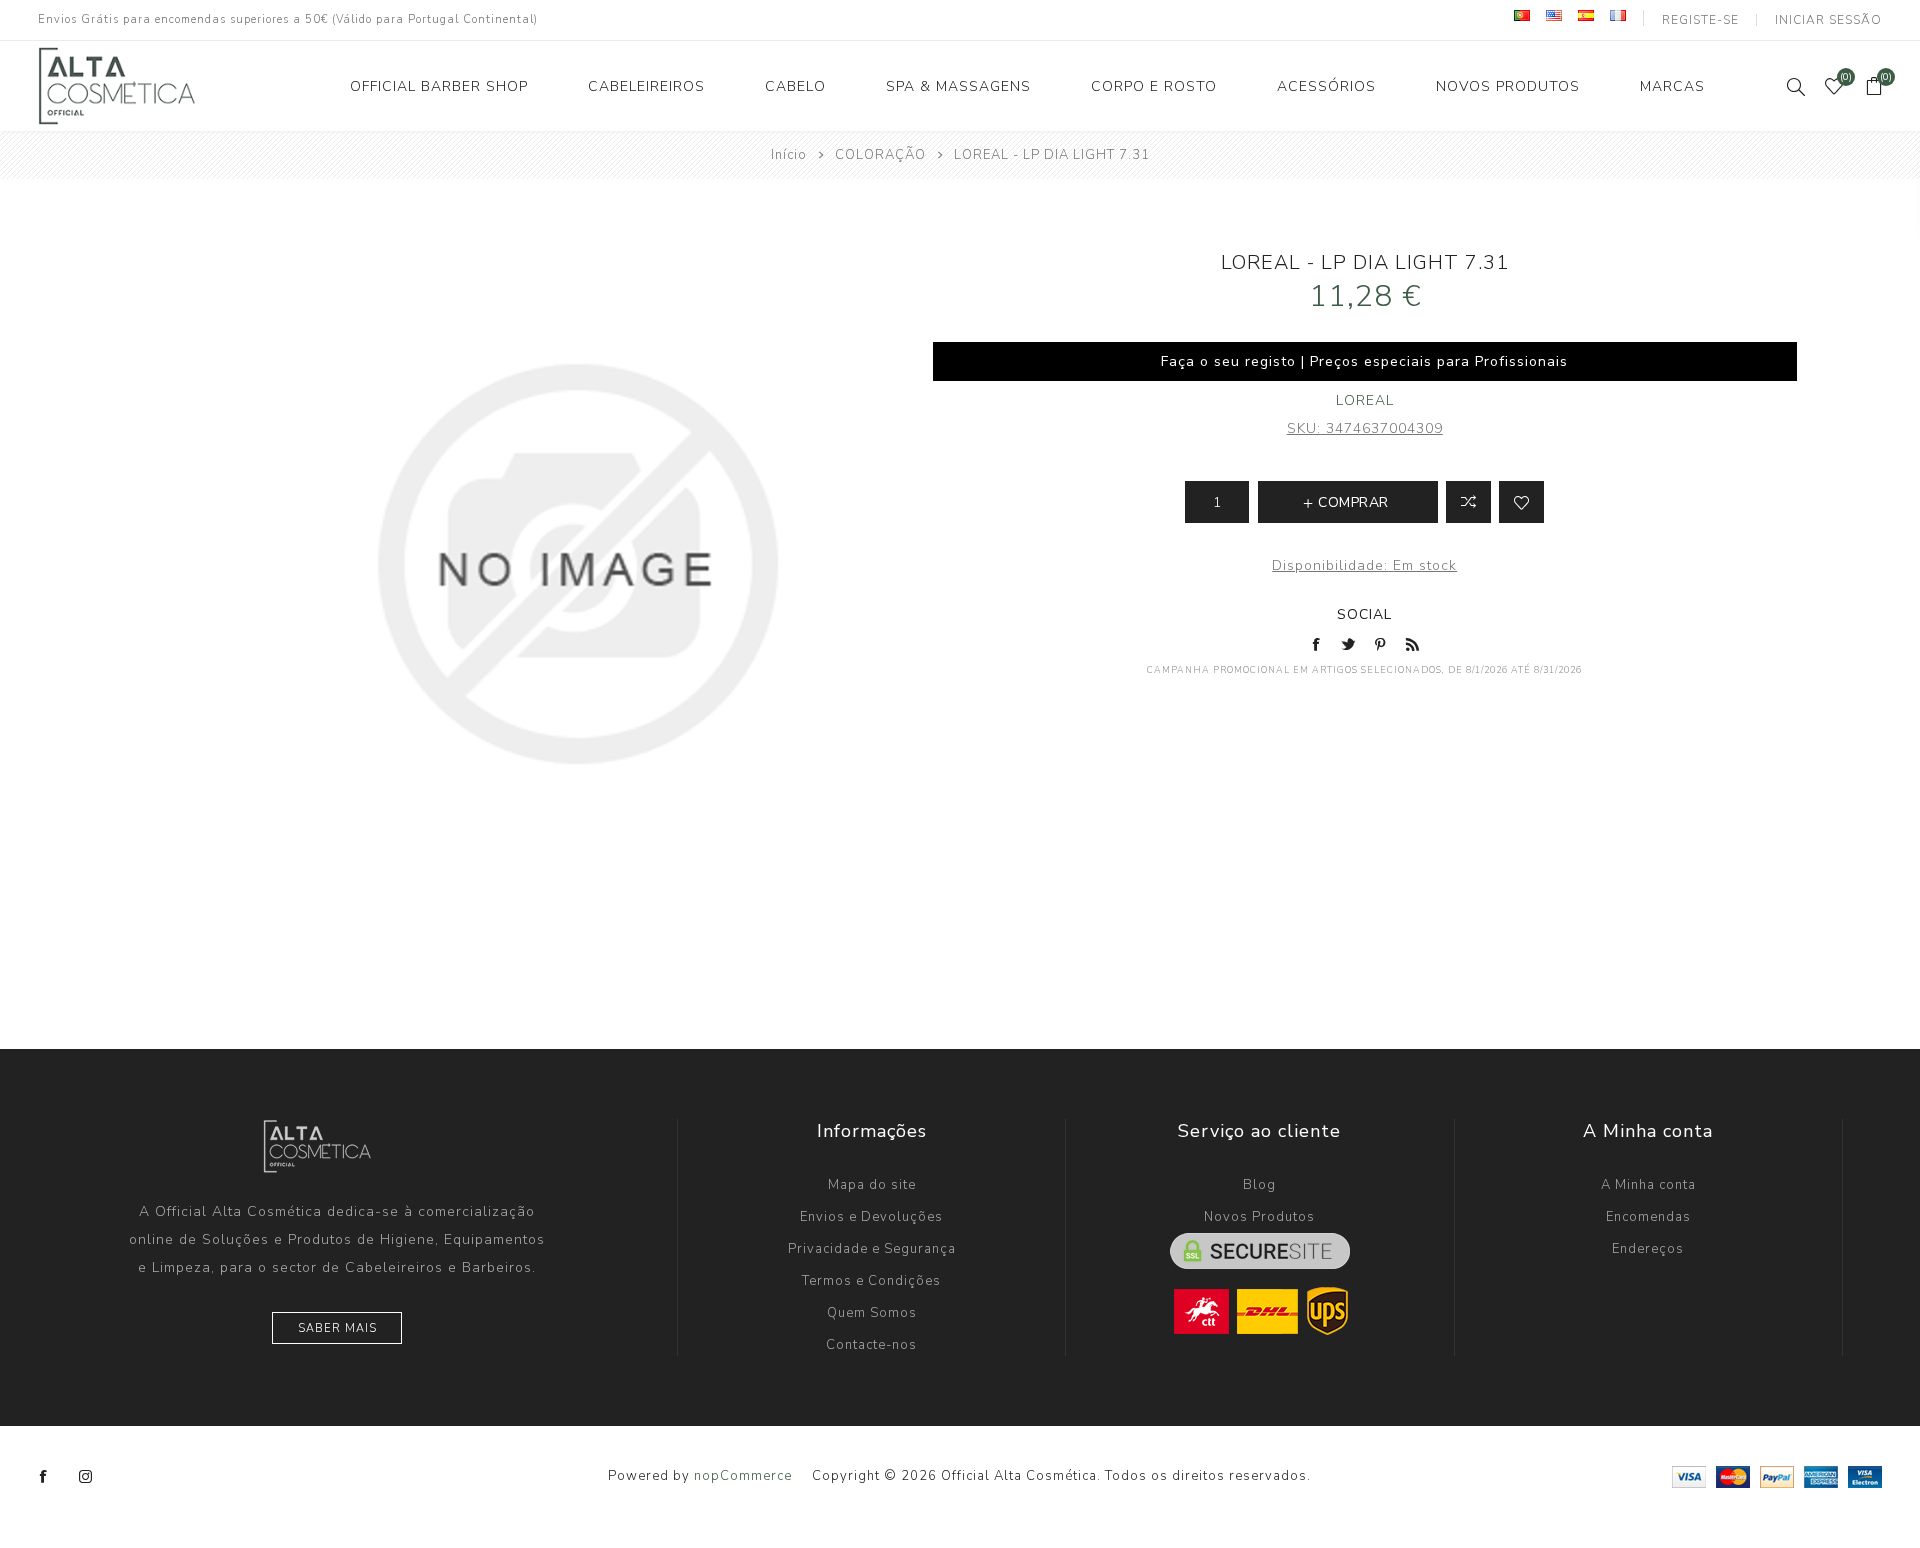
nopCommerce (743, 1476)
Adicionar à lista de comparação (1468, 502)
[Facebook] (44, 1477)
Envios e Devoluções (871, 1217)
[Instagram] (86, 1477)
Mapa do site (872, 1185)
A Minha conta (1648, 1185)
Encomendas (1648, 1217)
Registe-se (1700, 20)
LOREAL (1365, 400)
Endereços (1648, 1249)
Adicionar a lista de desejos (1521, 502)
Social (1364, 614)
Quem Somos (872, 1313)
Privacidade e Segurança (872, 1249)
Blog (1259, 1185)
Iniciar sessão (1828, 20)
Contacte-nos (871, 1345)
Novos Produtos (1259, 1217)
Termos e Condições (871, 1281)
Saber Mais (337, 1328)
